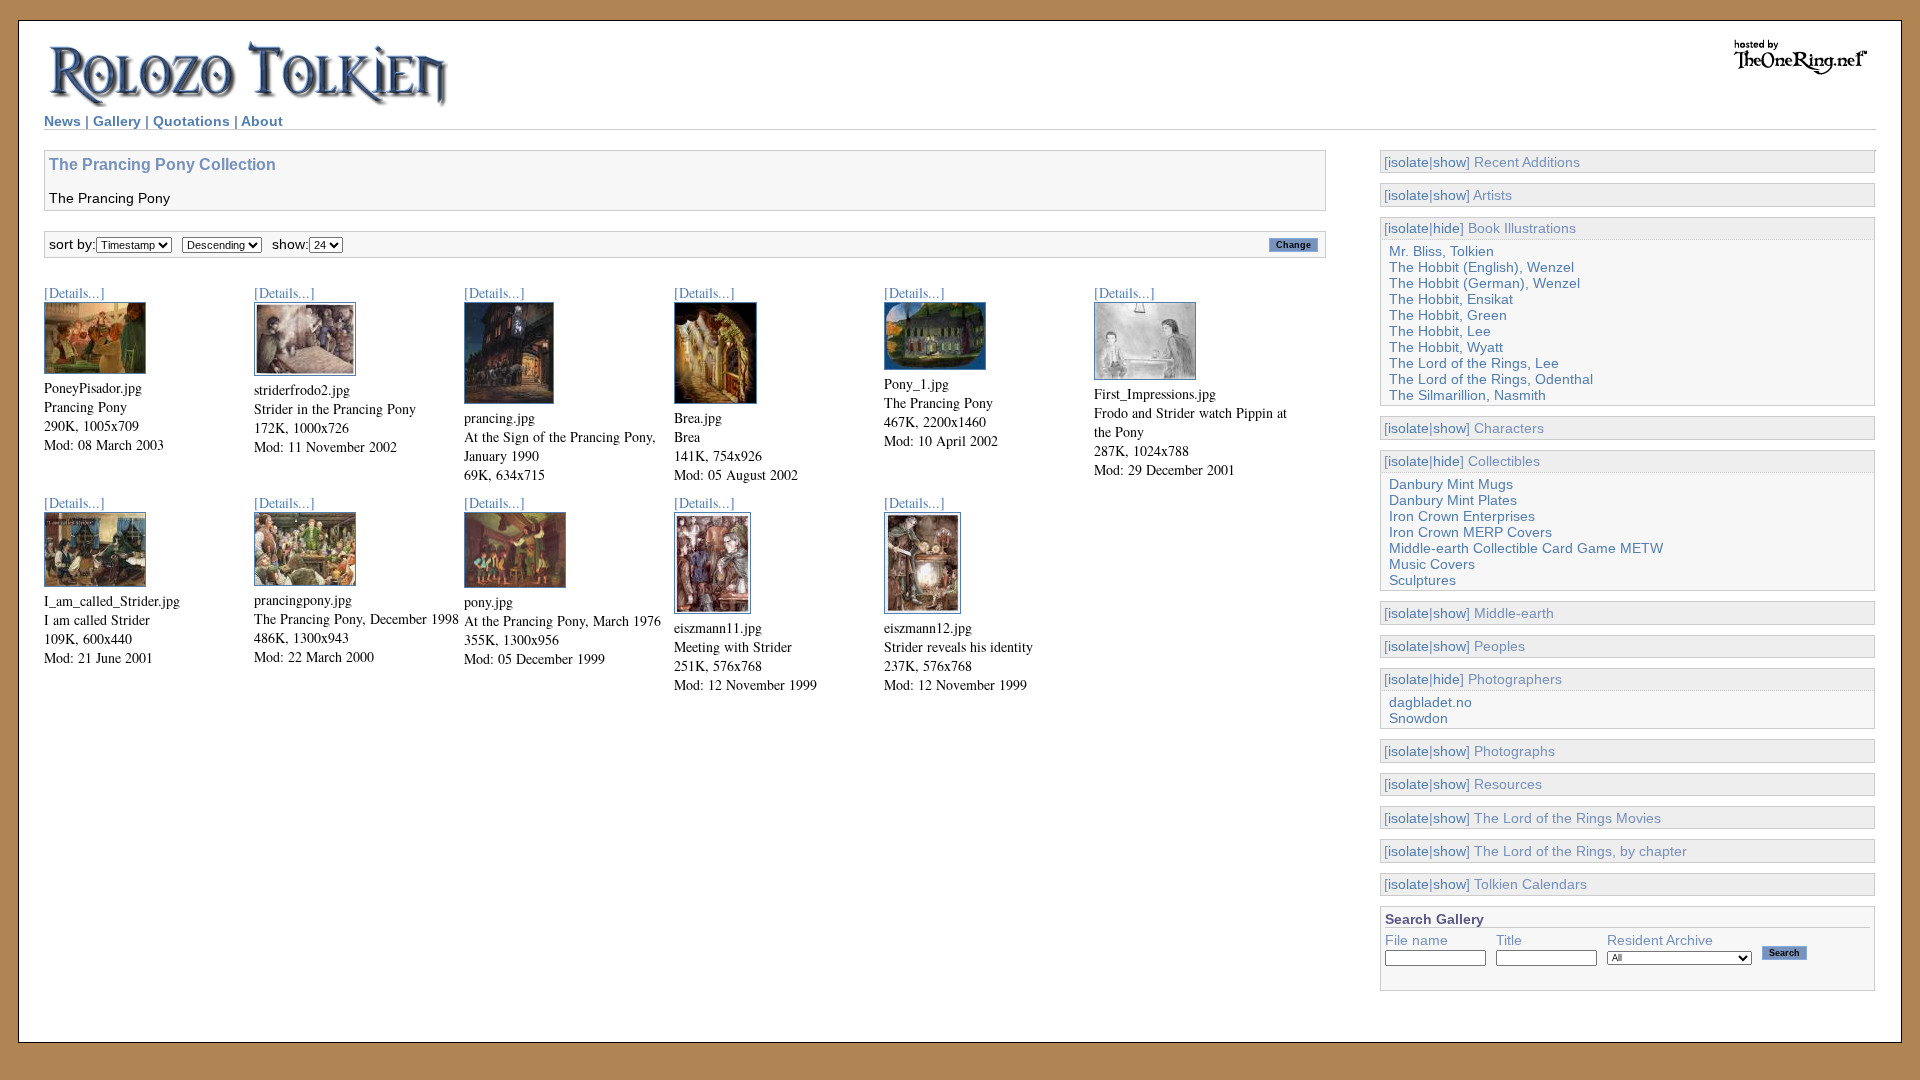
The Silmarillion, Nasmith (1467, 395)
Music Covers (1432, 564)
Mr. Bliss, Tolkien (1441, 251)
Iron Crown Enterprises (1462, 516)
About (262, 121)
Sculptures (1422, 580)
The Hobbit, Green (1448, 315)
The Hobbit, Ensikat (1451, 299)
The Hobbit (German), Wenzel (1484, 283)
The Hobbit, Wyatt (1446, 347)
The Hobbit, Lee (1440, 331)
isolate (1408, 162)
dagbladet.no (1430, 702)
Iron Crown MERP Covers (1470, 532)
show (1449, 162)
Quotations (191, 121)
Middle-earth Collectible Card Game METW (1526, 548)
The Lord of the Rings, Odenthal (1491, 379)
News (62, 121)
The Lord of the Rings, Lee (1474, 363)
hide (1446, 228)
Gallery (117, 121)
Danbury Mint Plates (1453, 500)
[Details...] (74, 292)
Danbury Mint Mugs (1451, 484)
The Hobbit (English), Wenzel (1481, 267)
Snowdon (1418, 718)
